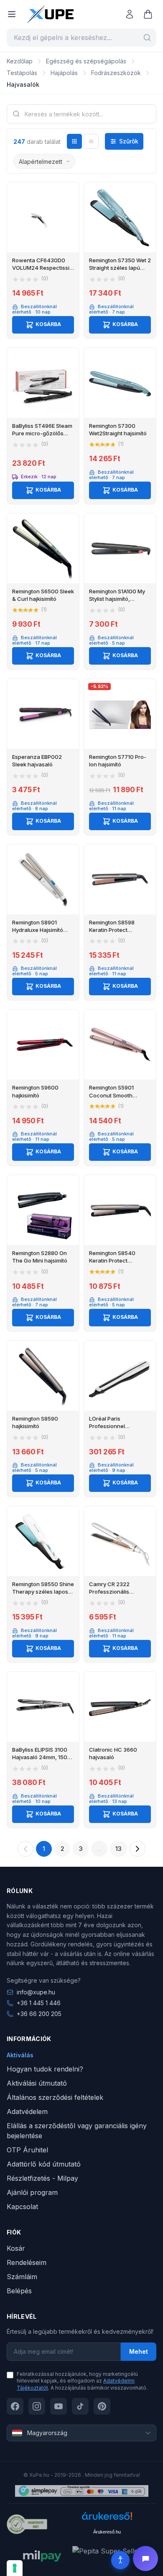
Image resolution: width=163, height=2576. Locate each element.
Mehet (139, 2351)
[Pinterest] (102, 2406)
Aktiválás (20, 2055)
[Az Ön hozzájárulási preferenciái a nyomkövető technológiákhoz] (15, 2568)
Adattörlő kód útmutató (44, 2164)
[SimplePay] (82, 2491)
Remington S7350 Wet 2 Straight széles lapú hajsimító (120, 268)
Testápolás (22, 73)
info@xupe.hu (36, 1992)
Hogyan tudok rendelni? (45, 2069)
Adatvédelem (27, 2112)
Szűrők (129, 141)
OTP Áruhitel (27, 2150)
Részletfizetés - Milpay (42, 2178)
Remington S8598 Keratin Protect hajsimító (112, 930)
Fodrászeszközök (116, 73)
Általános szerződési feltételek (55, 2097)
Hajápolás (64, 73)
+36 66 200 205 (39, 2014)
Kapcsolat (22, 2207)
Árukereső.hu (107, 2532)
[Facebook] (15, 2406)
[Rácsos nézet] (74, 141)
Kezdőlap (20, 61)
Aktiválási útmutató (37, 2083)
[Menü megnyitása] (12, 14)
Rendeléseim (27, 2262)
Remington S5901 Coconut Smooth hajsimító (111, 1095)
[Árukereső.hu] (107, 2519)
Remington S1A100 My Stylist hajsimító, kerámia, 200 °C (117, 599)
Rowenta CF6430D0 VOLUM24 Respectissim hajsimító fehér (43, 268)
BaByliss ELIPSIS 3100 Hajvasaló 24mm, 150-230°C (41, 1757)
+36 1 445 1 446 (39, 2003)
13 (118, 1849)
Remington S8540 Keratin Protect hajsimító (112, 1260)
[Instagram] (37, 2406)
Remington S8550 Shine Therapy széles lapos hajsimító (43, 1592)
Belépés (19, 2291)
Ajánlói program (32, 2192)
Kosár (16, 2248)
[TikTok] (80, 2406)
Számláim (22, 2277)
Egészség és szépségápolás (86, 61)
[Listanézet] (91, 141)
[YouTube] (59, 2406)
